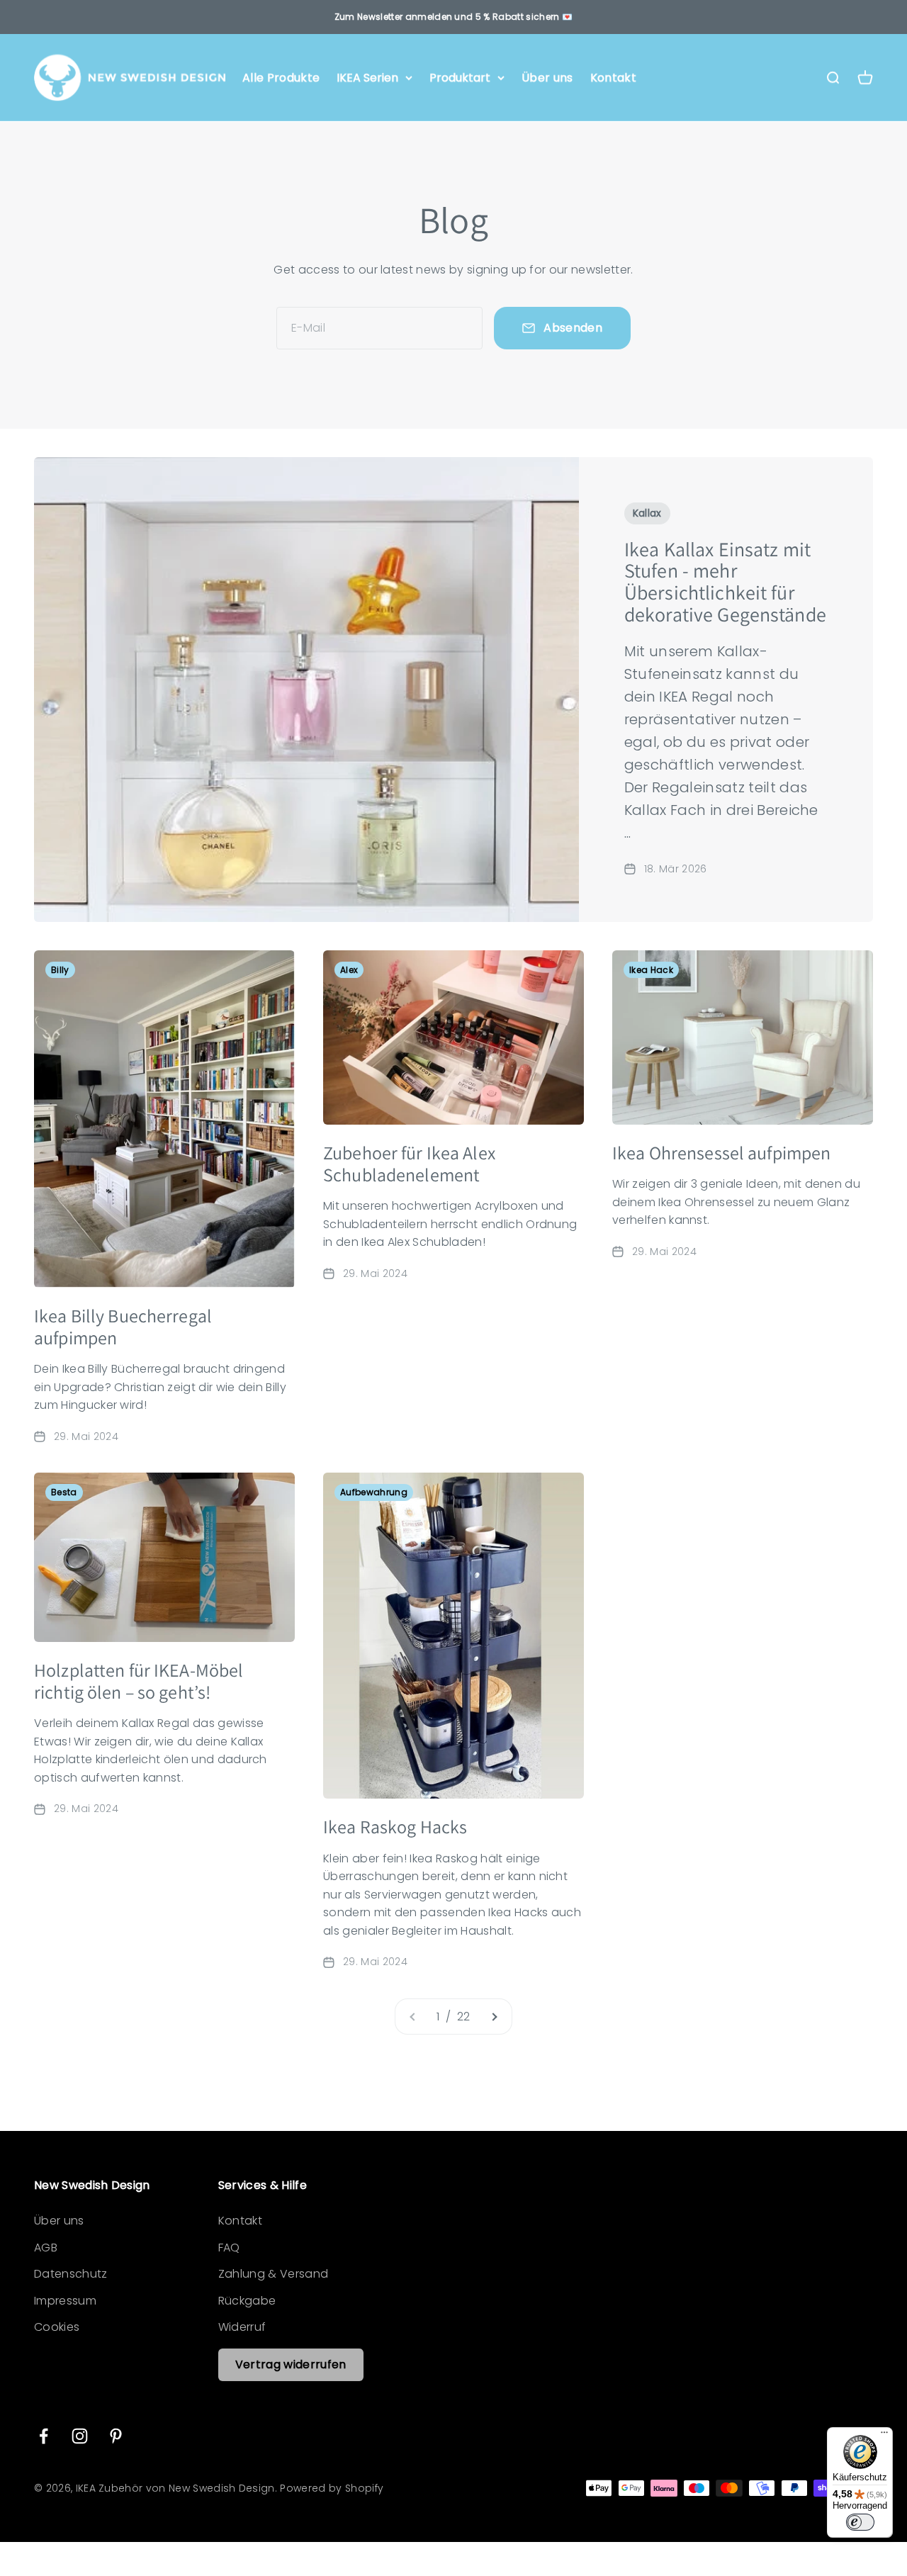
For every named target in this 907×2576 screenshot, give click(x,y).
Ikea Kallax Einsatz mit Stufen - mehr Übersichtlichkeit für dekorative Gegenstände (725, 581)
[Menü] (884, 2436)
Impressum (65, 2301)
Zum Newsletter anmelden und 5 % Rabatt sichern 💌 (453, 17)
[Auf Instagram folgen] (80, 2436)
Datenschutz (71, 2274)
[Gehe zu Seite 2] (494, 2017)
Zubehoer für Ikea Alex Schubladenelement (409, 1163)
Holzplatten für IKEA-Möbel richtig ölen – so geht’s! (139, 1681)
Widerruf (242, 2327)
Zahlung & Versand (273, 2274)
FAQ (229, 2248)
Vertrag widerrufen (291, 2364)
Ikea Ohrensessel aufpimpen (721, 1152)
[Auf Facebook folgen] (44, 2436)
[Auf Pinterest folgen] (116, 2436)
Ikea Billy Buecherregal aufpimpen (123, 1326)
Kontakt (613, 78)
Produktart (460, 78)
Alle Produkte (281, 78)
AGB (46, 2248)
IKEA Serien (367, 78)
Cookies (57, 2327)
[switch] (860, 2522)
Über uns (547, 78)
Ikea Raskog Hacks (395, 1826)
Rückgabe (247, 2301)
